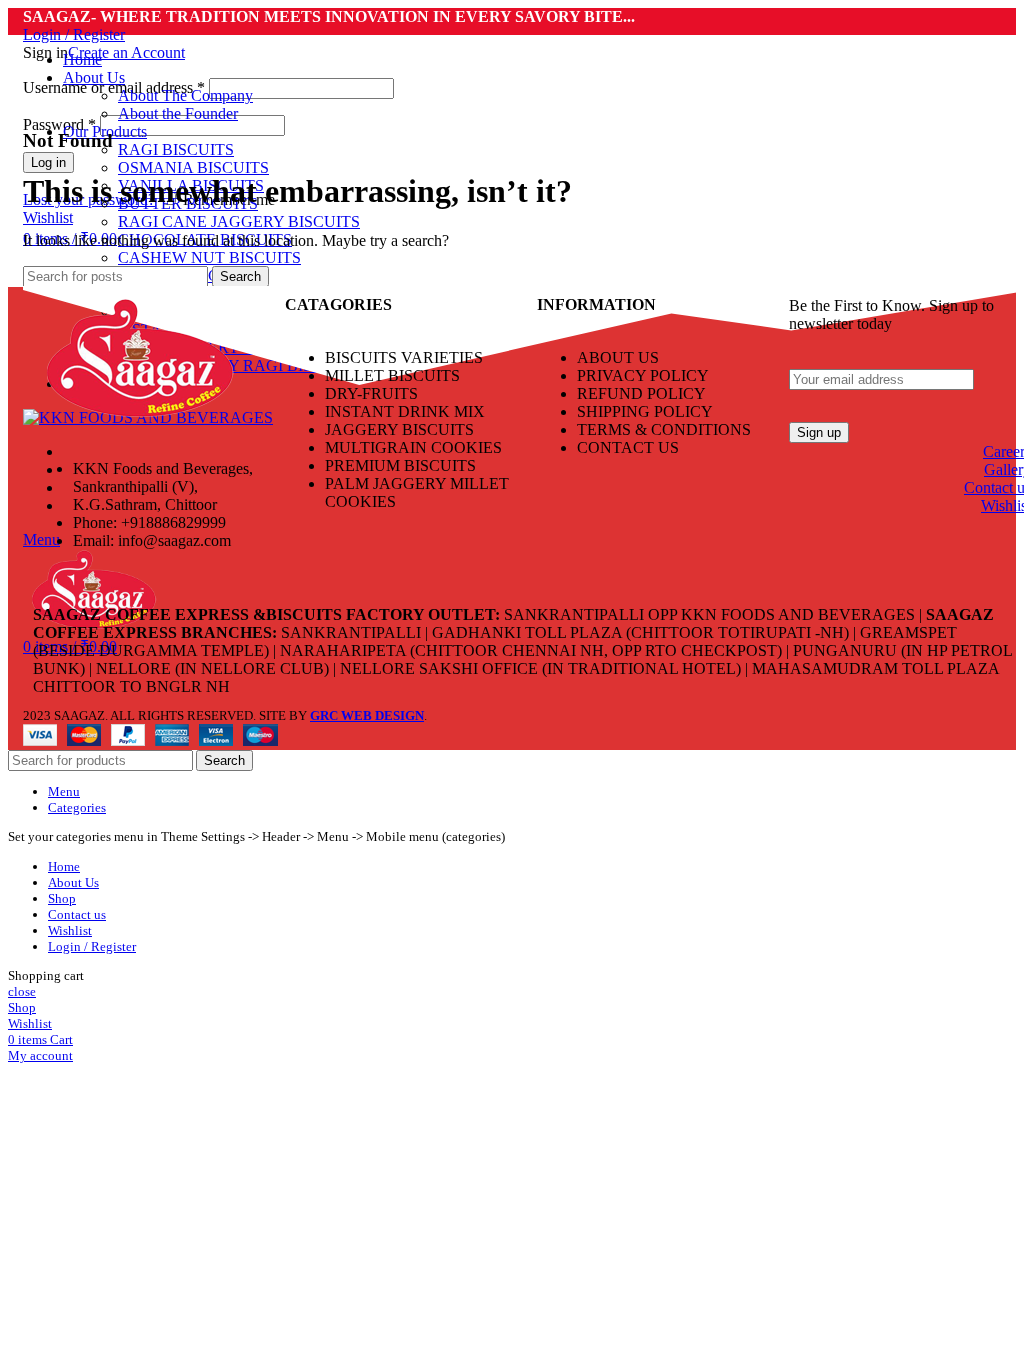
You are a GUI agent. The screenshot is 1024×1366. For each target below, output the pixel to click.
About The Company (185, 95)
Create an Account (126, 52)
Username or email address (114, 87)
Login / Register (92, 946)
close (22, 991)
